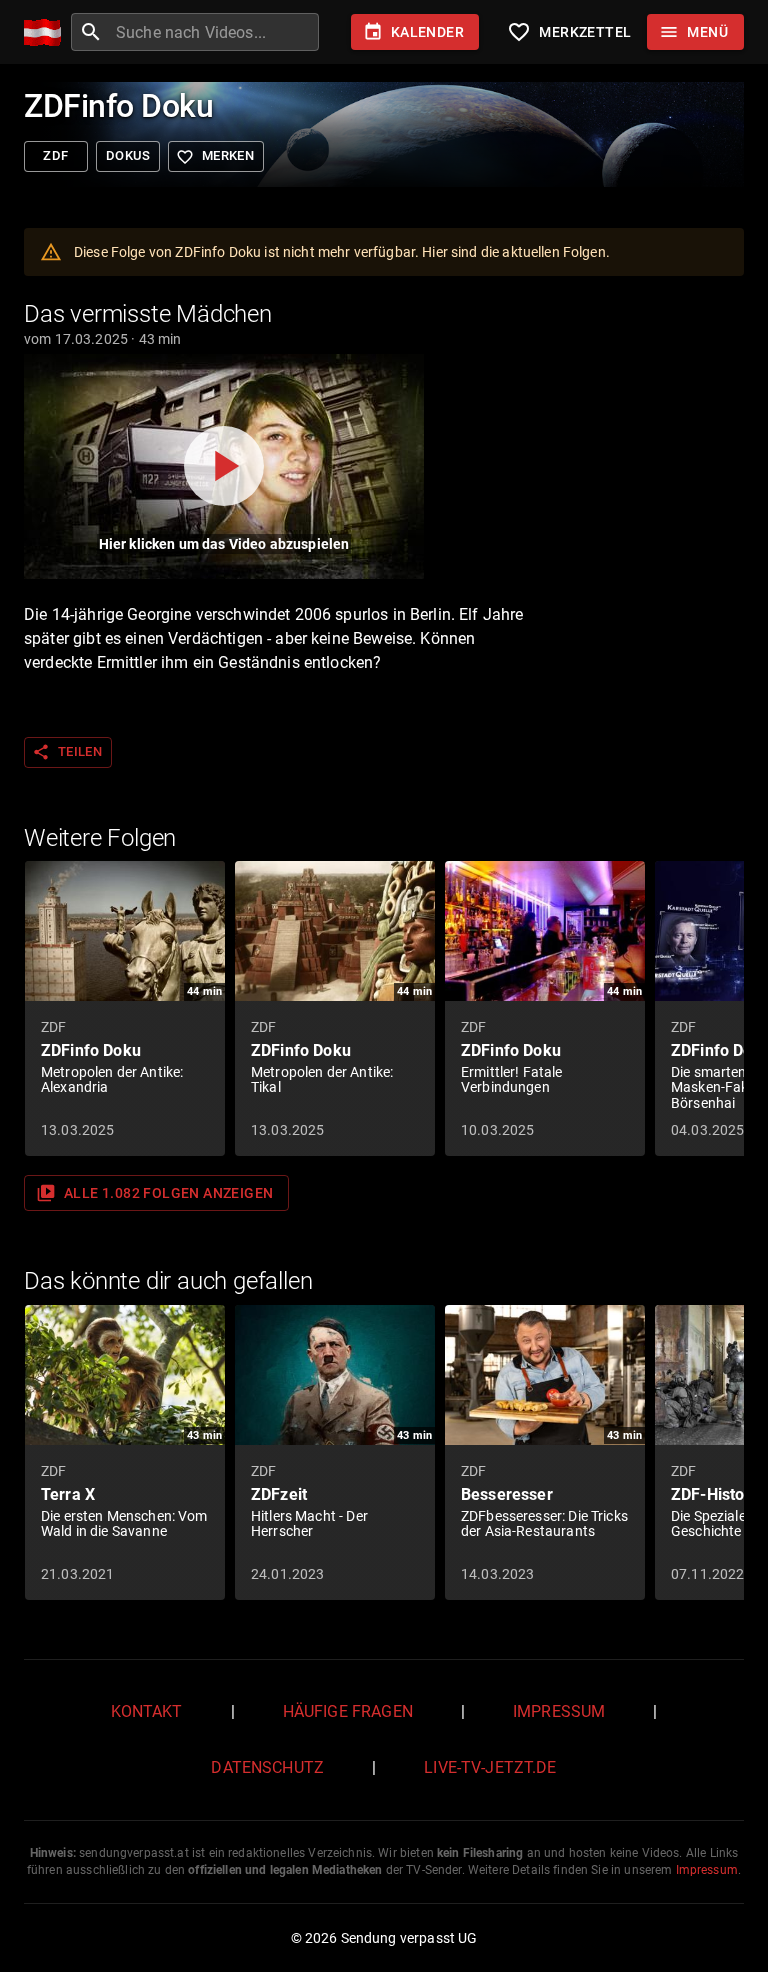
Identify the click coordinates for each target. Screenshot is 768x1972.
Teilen (67, 752)
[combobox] (215, 32)
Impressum (559, 1711)
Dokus (128, 155)
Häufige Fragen (348, 1711)
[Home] (47, 32)
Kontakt (147, 1711)
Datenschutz (267, 1767)
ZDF (55, 155)
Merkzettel (569, 32)
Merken (215, 157)
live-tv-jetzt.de (490, 1767)
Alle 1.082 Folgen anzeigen (154, 1193)
